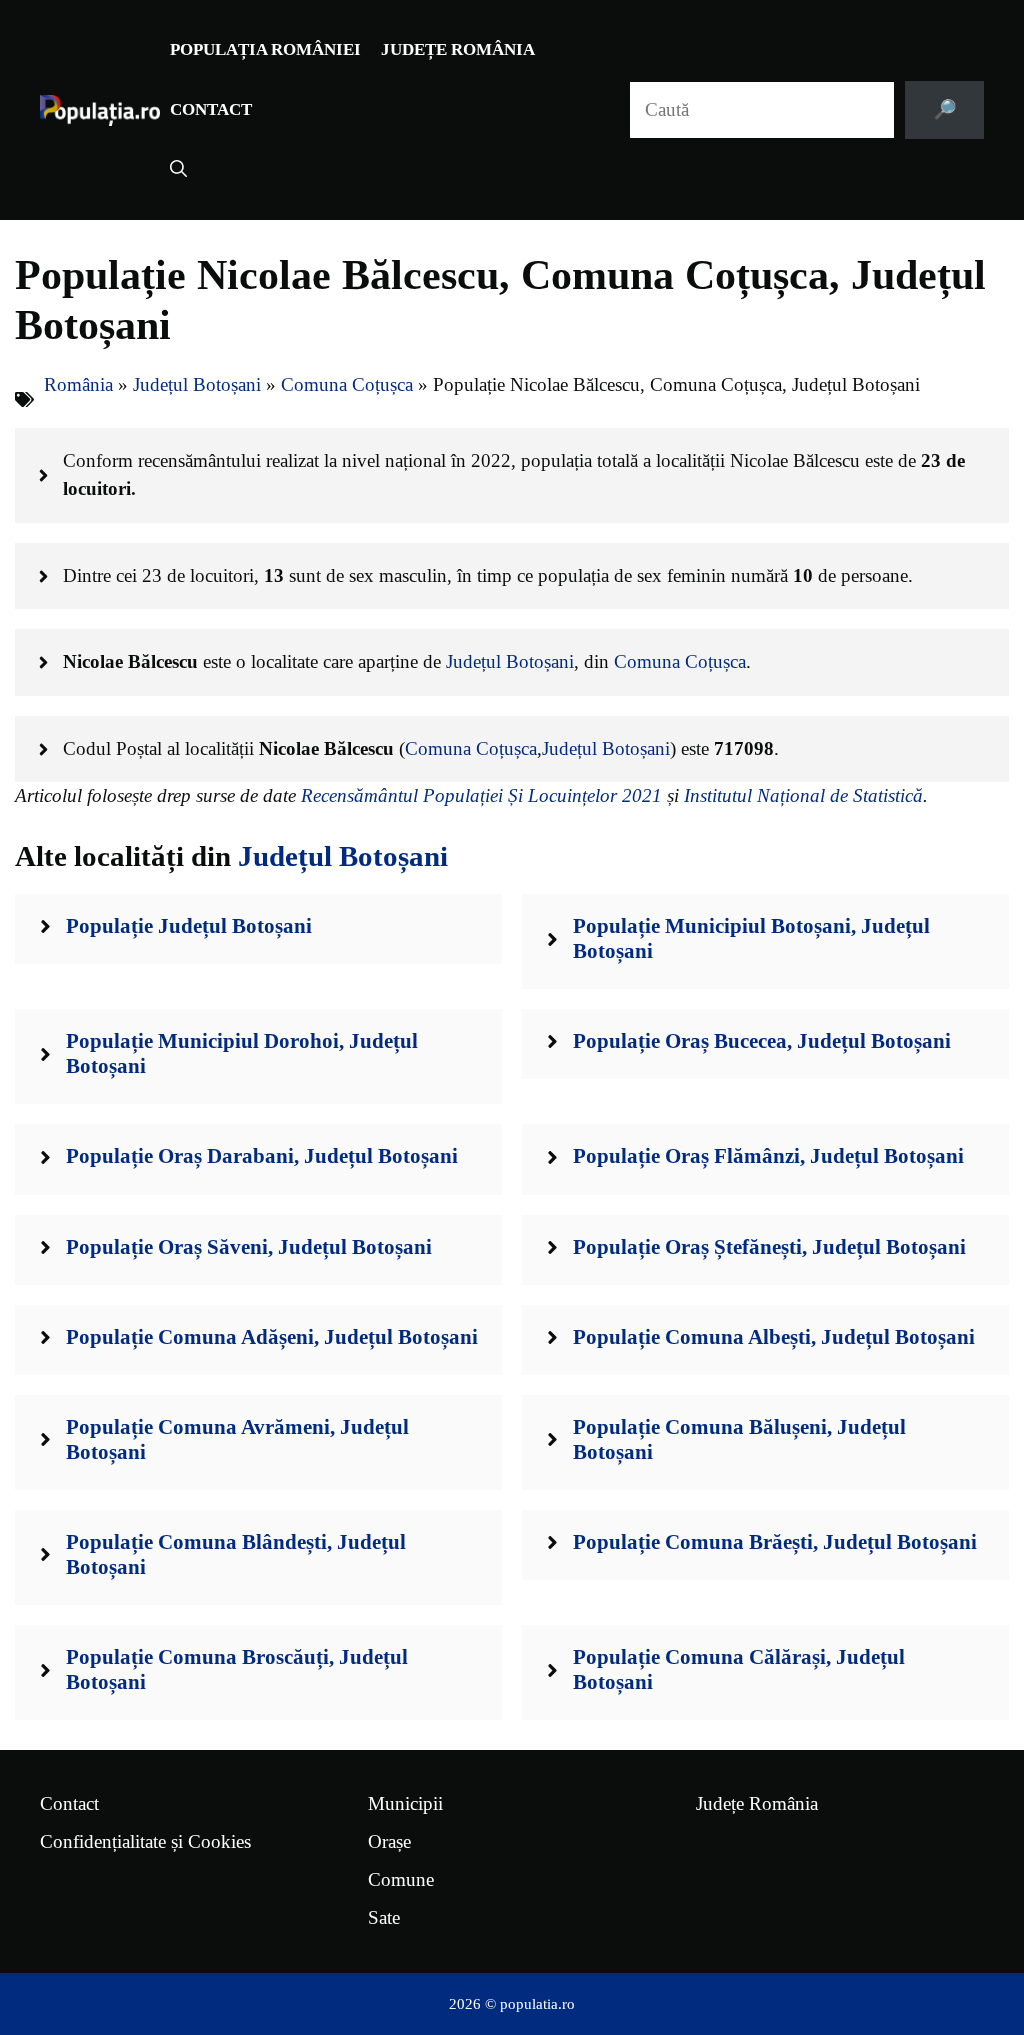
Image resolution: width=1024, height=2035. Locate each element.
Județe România (458, 49)
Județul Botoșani (197, 384)
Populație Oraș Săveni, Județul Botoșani (249, 1247)
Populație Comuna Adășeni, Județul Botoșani (272, 1337)
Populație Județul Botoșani (189, 926)
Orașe (389, 1841)
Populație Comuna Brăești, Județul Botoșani (775, 1542)
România (78, 384)
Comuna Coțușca (347, 384)
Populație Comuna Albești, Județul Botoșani (774, 1337)
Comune (401, 1879)
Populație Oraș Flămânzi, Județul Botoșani (768, 1156)
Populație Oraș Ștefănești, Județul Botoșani (769, 1247)
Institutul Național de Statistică (803, 795)
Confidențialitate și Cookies (145, 1841)
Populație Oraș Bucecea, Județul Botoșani (762, 1041)
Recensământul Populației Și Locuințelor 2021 (481, 795)
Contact (211, 109)
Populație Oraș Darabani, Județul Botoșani (262, 1156)
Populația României (265, 49)
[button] (178, 170)
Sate (384, 1917)
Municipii (405, 1803)
